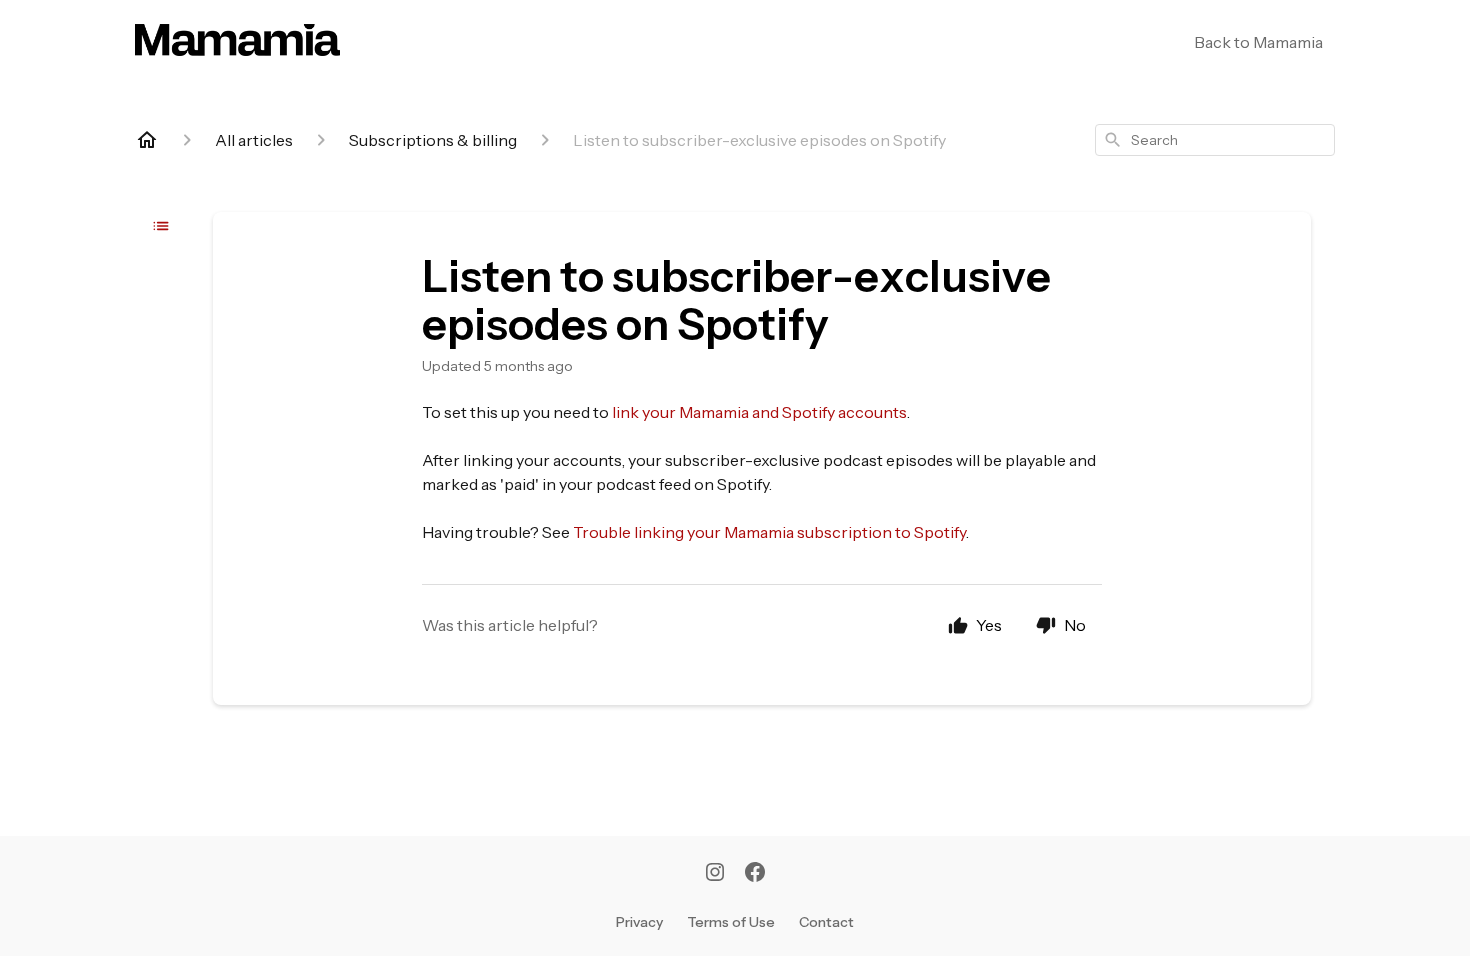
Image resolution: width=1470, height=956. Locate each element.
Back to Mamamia (1258, 42)
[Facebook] (755, 874)
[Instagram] (715, 874)
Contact (826, 922)
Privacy (639, 922)
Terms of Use (731, 922)
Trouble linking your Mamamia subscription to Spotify (769, 532)
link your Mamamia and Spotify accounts (759, 412)
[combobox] (1215, 140)
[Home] (147, 140)
